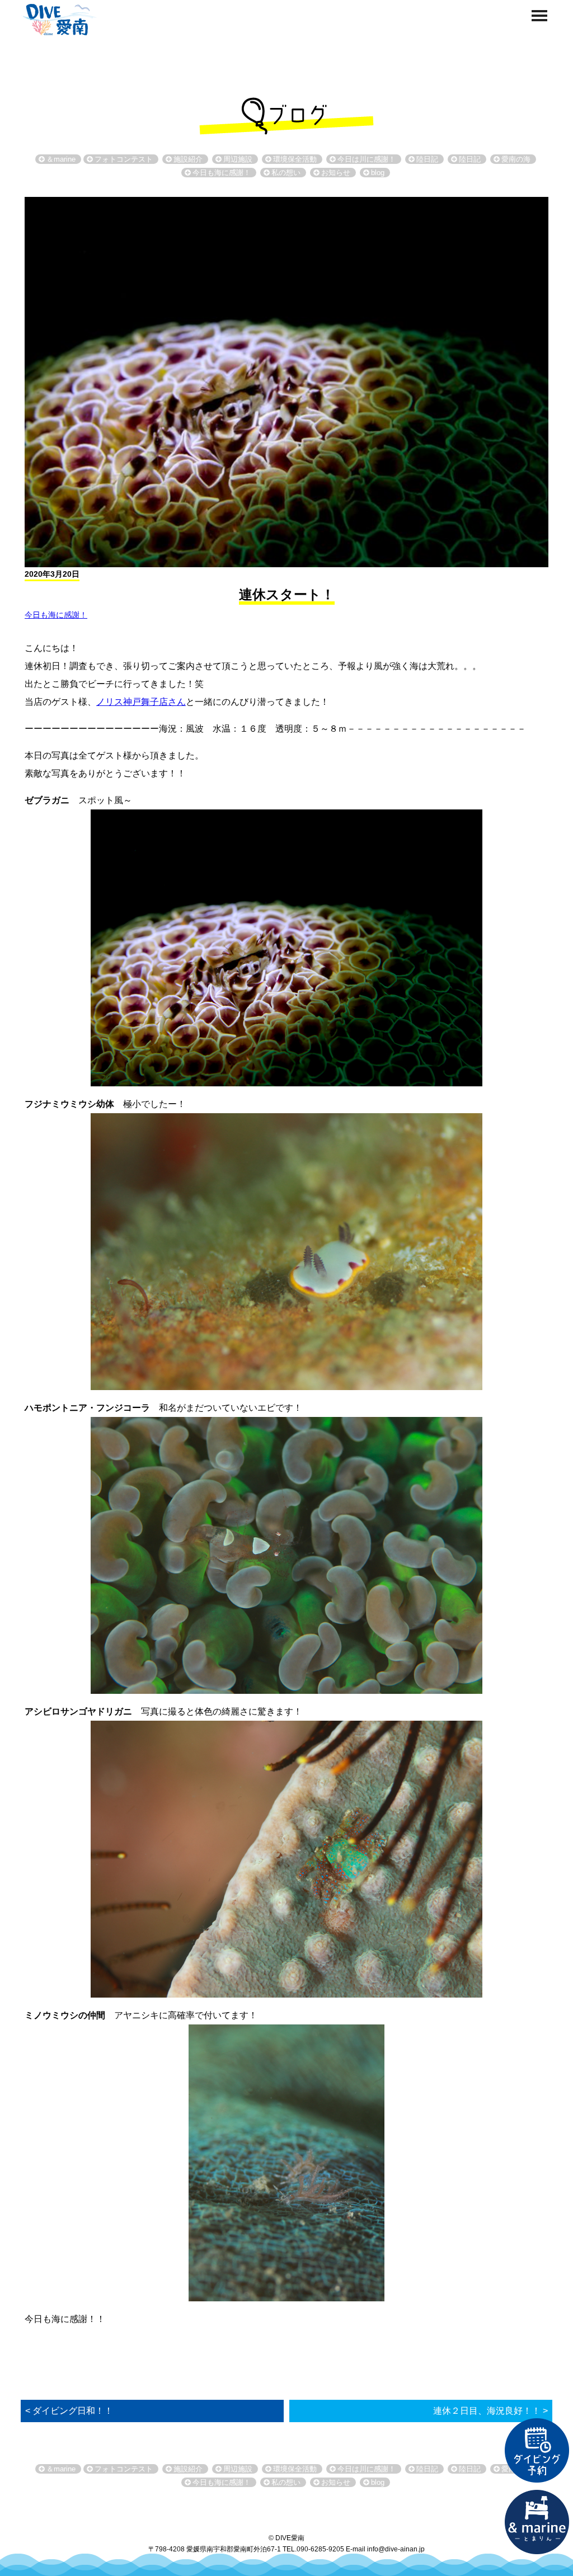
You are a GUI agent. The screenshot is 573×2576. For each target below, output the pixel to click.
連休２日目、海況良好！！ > (490, 2411)
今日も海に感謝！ (56, 615)
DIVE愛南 (58, 18)
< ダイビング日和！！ (69, 2411)
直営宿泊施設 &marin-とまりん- (537, 2522)
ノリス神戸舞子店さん (141, 702)
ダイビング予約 (537, 2451)
